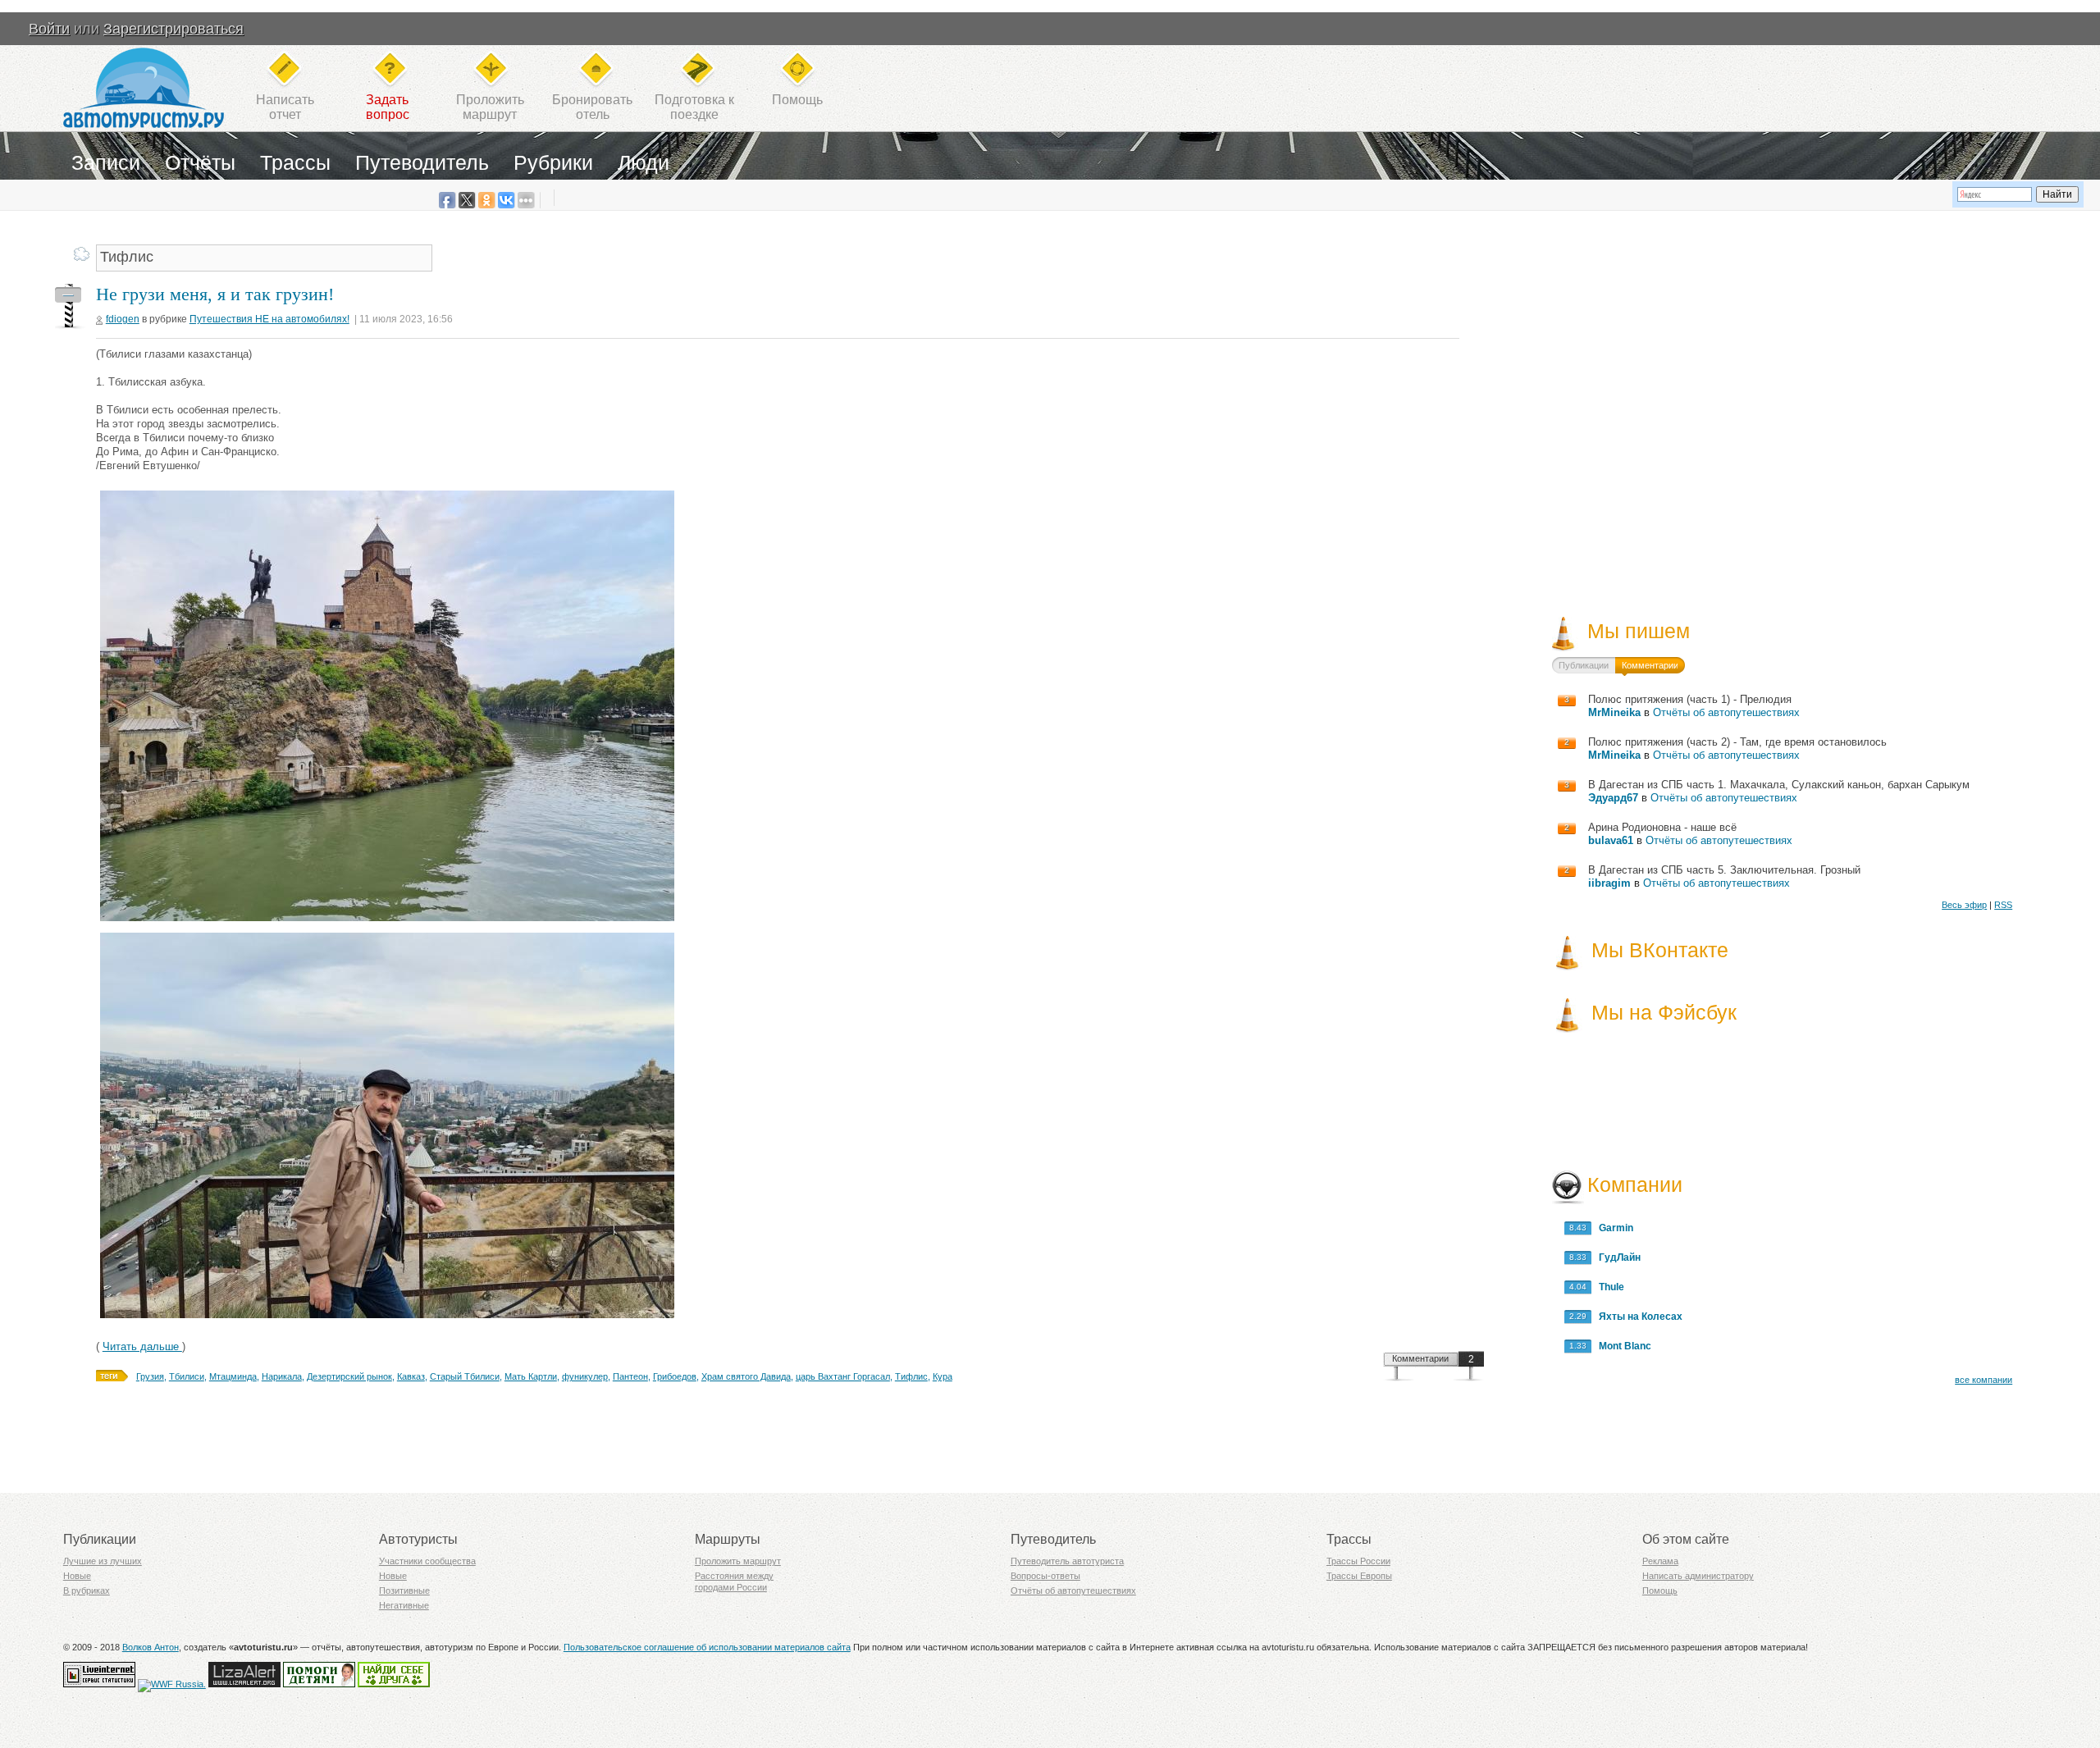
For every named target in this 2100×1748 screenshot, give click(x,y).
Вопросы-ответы (1045, 1576)
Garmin (1612, 1228)
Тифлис (911, 1376)
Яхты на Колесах (1637, 1317)
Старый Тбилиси (465, 1376)
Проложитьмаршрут (490, 107)
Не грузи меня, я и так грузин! (215, 294)
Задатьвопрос (388, 107)
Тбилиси (187, 1376)
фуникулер (585, 1376)
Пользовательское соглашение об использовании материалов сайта (707, 1647)
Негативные (404, 1605)
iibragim (1609, 883)
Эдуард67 (1613, 798)
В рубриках (87, 1591)
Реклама (1660, 1561)
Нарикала (282, 1376)
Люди (644, 162)
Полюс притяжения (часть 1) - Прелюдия (1690, 699)
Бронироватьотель (592, 107)
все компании (1984, 1380)
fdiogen (123, 319)
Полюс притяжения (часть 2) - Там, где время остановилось (1737, 742)
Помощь (797, 100)
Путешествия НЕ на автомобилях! (269, 319)
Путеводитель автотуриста (1067, 1561)
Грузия (150, 1376)
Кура (943, 1376)
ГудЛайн (1616, 1257)
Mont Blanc (1621, 1346)
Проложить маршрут (738, 1561)
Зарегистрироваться (173, 29)
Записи (106, 162)
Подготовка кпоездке (694, 107)
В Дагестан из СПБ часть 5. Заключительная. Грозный (1724, 870)
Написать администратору (1698, 1576)
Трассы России (1358, 1561)
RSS (2003, 905)
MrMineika (1614, 712)
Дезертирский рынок (349, 1376)
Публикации (1584, 665)
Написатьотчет (285, 107)
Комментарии (1420, 1358)
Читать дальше (142, 1346)
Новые (77, 1576)
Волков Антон (151, 1647)
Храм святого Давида (746, 1376)
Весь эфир (1964, 905)
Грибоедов (675, 1376)
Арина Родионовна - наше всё (1662, 827)
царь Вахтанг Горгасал (843, 1376)
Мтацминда (233, 1376)
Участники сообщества (427, 1561)
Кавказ (411, 1376)
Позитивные (404, 1591)
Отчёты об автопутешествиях (1726, 712)
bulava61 (1611, 840)
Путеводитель (422, 162)
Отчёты (200, 162)
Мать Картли (531, 1376)
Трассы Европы (1359, 1576)
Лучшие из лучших (103, 1561)
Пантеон (630, 1376)
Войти (49, 29)
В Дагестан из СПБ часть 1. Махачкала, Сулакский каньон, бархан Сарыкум (1779, 785)
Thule (1608, 1287)
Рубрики (553, 162)
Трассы (295, 162)
